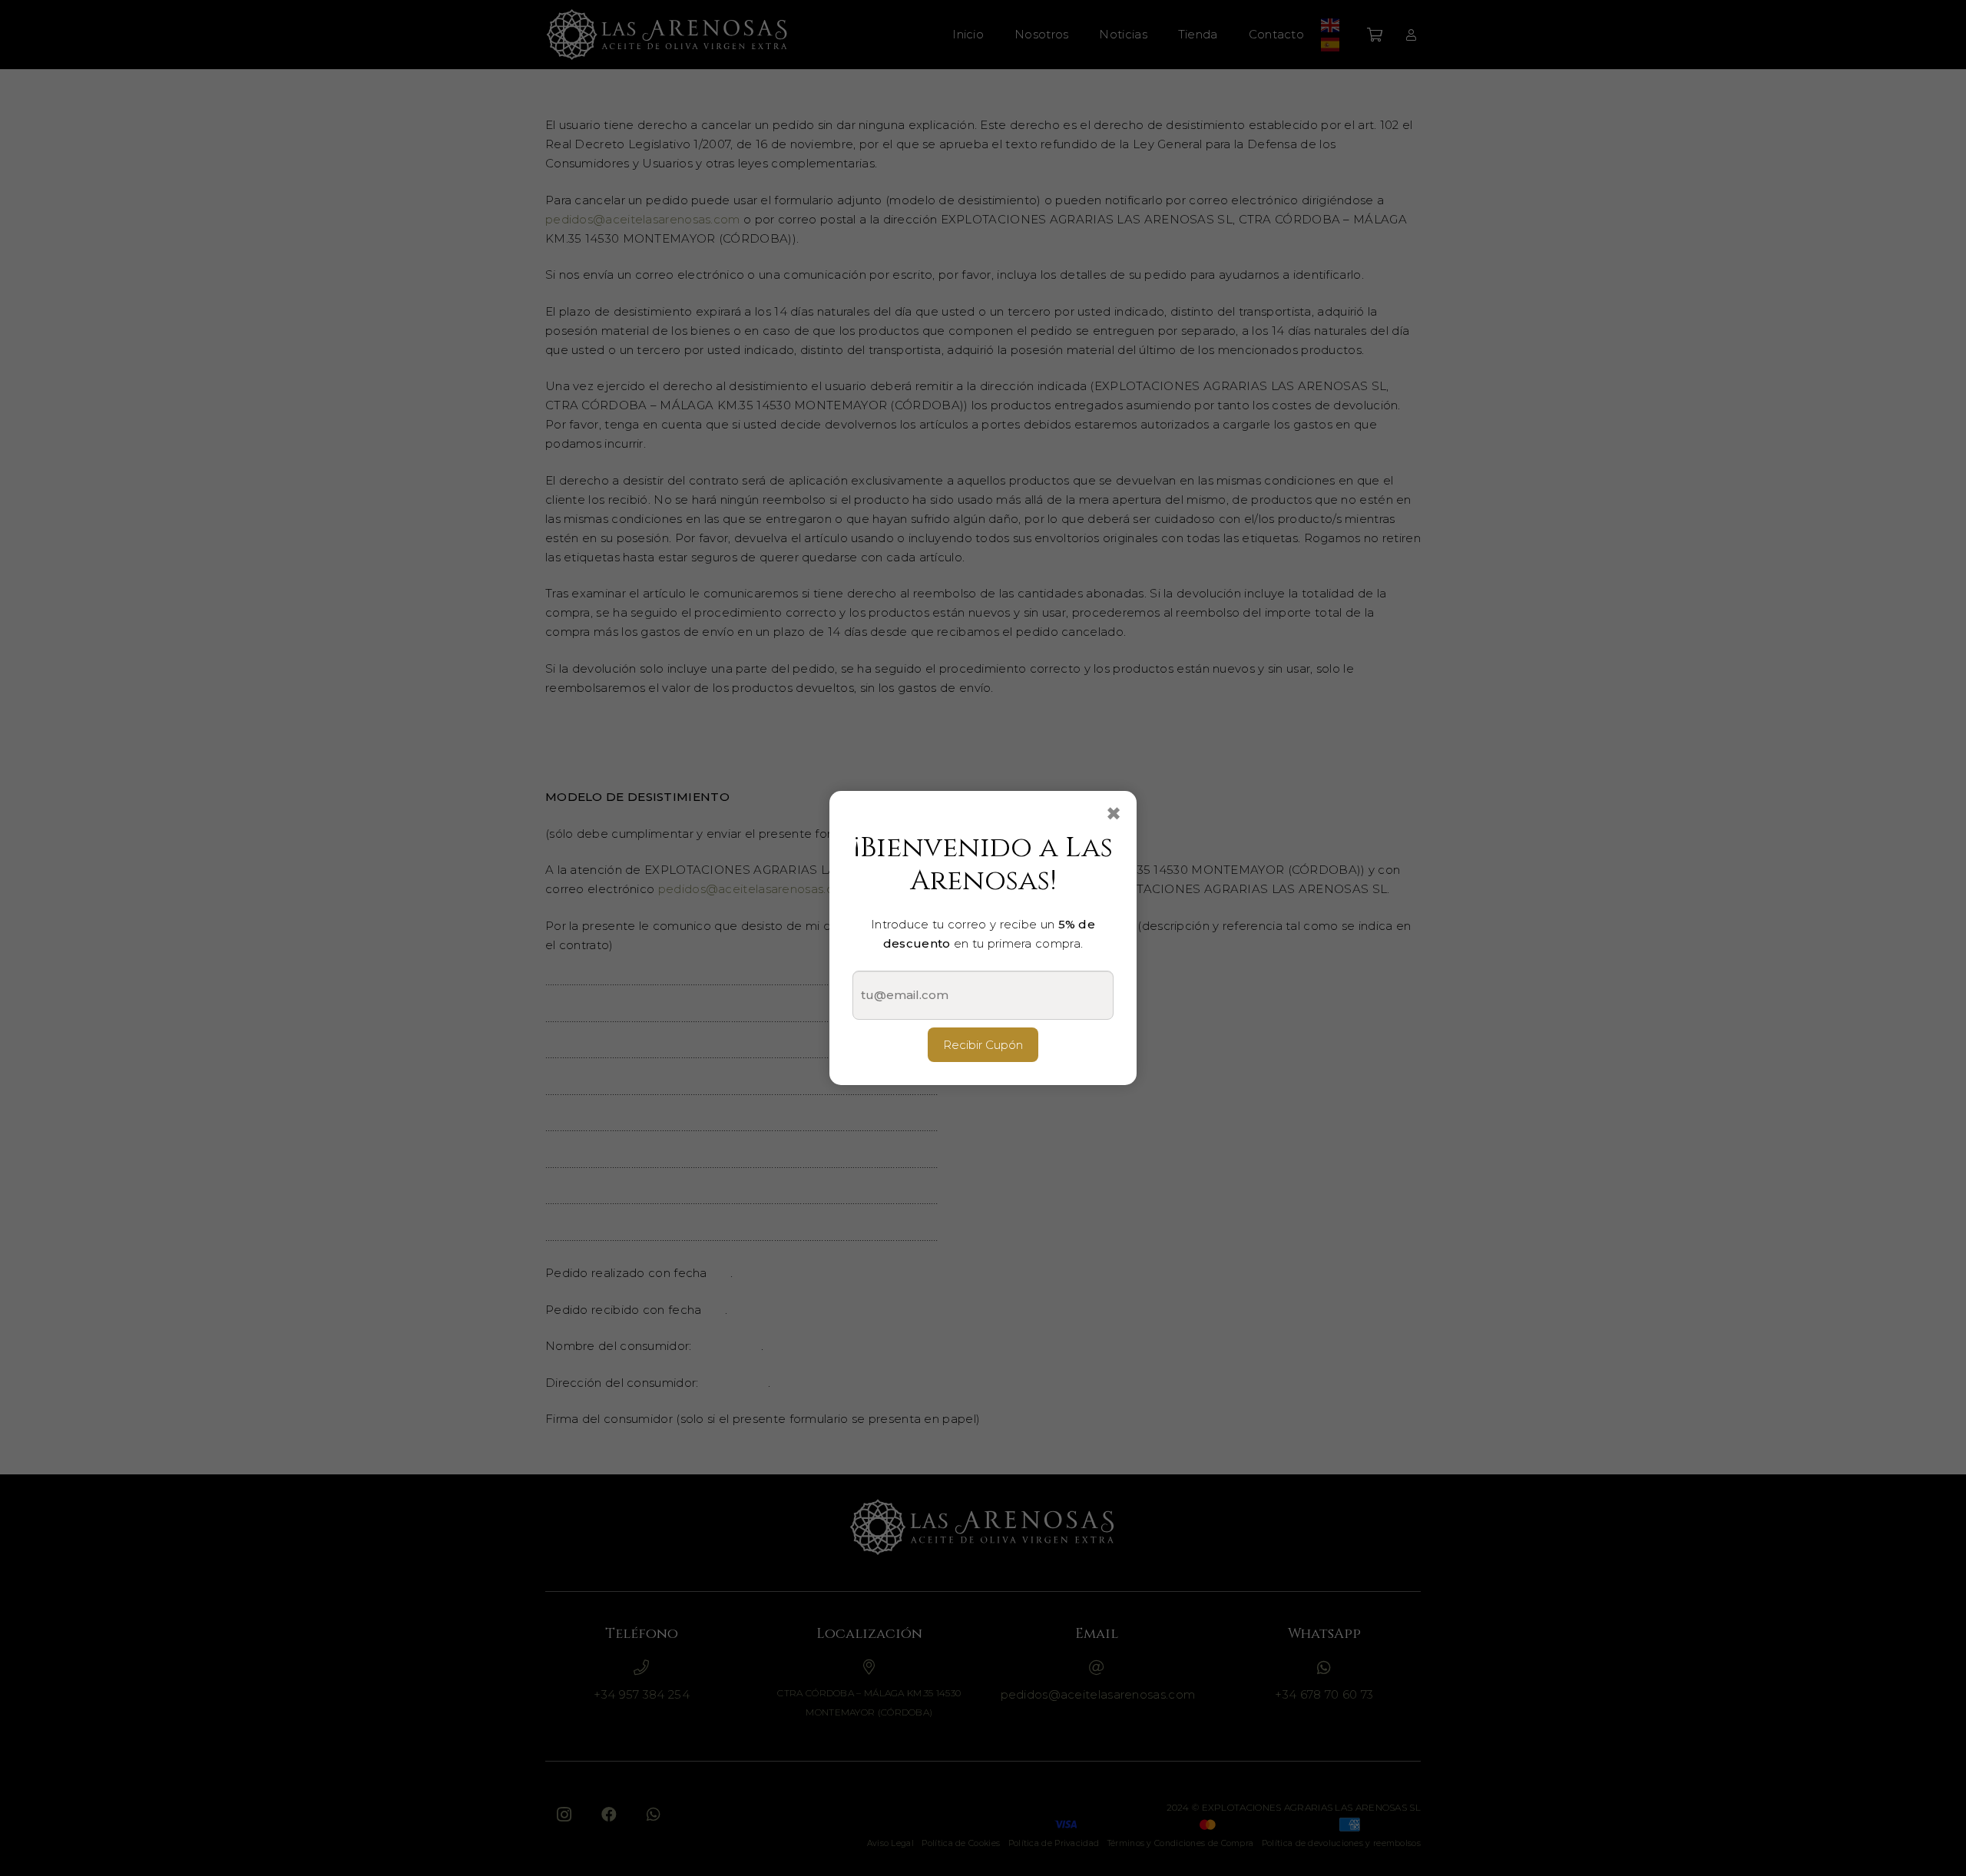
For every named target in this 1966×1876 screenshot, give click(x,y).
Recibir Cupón (983, 1045)
